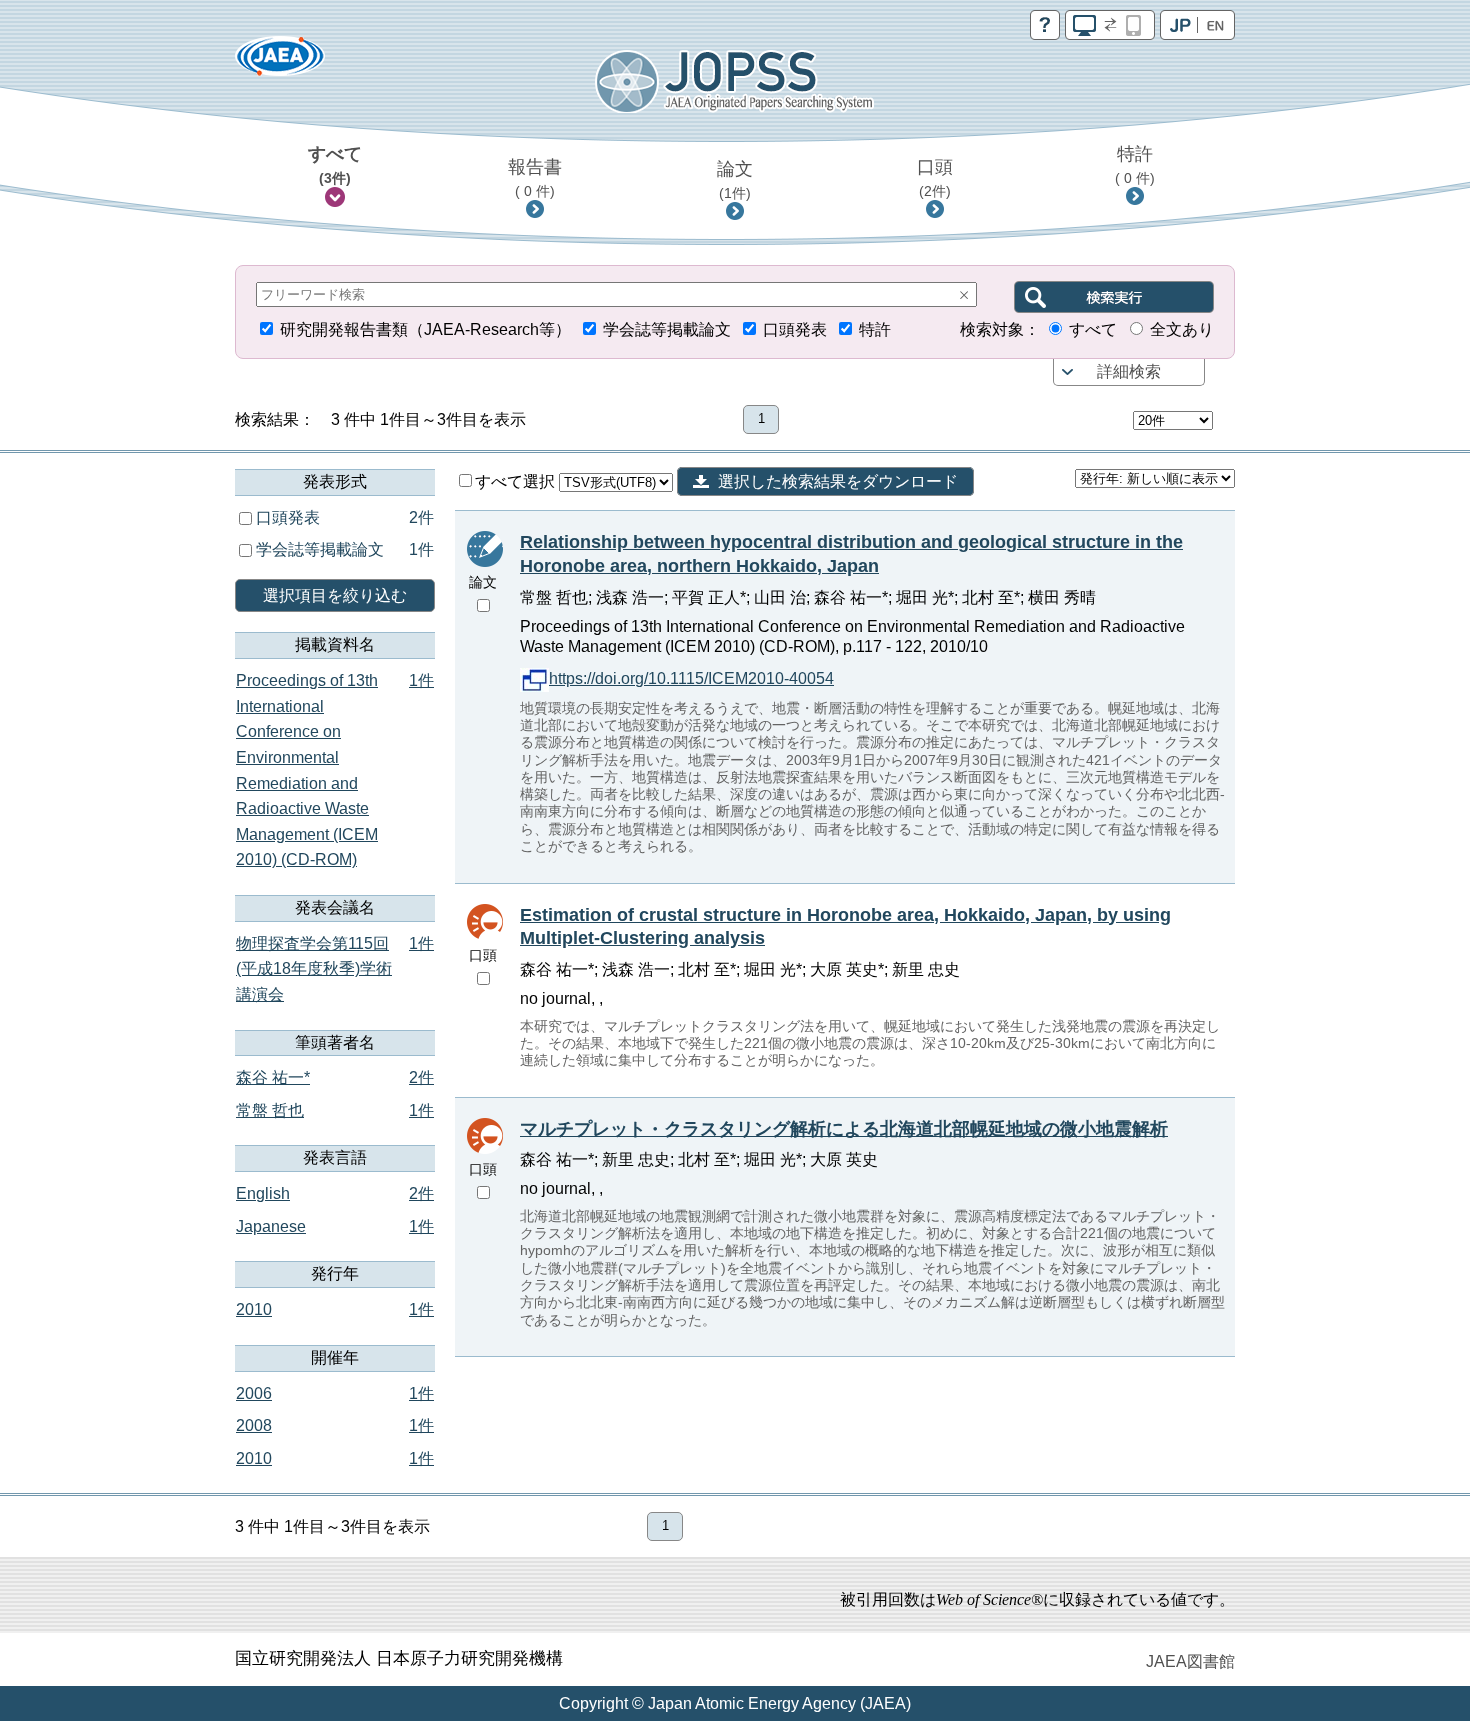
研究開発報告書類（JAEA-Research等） (425, 329)
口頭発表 (795, 329)
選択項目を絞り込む (335, 595)
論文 (735, 180)
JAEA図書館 (1190, 1661)
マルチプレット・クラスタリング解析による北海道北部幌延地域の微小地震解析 (844, 1129)
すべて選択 (517, 481)
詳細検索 (1129, 371)
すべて (335, 165)
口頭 (935, 178)
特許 (1135, 165)
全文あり (1182, 329)
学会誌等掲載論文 (667, 329)
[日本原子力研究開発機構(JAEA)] (280, 62)
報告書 (535, 178)
